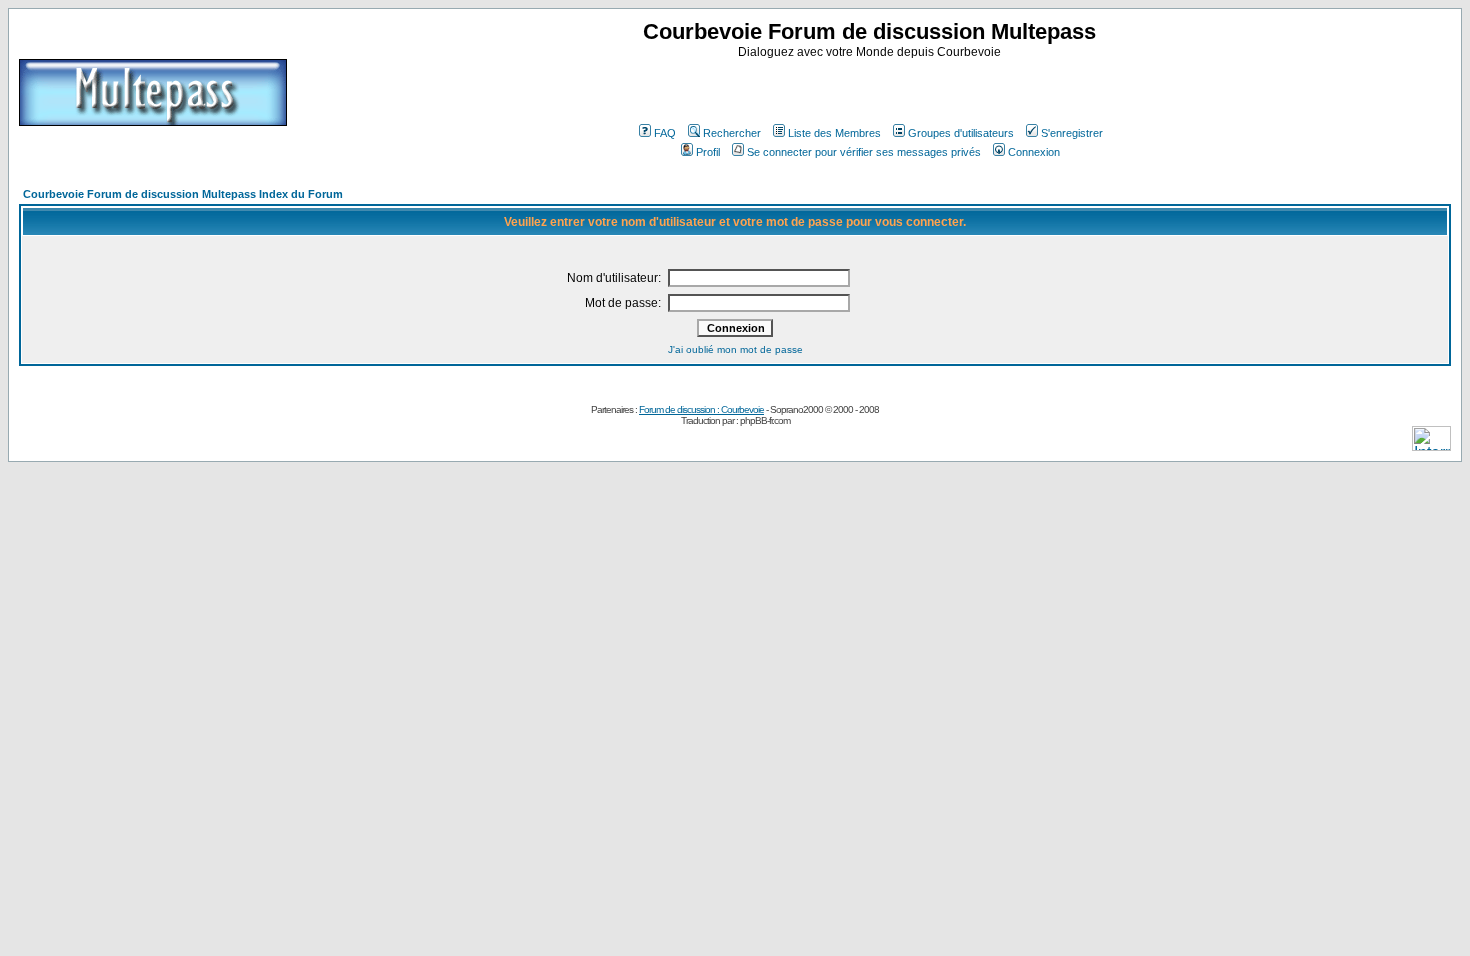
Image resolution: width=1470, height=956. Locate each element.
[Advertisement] (872, 89)
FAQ (665, 133)
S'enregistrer (1072, 133)
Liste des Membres (834, 133)
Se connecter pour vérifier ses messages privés (864, 152)
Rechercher (732, 133)
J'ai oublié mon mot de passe (735, 349)
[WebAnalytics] (1431, 445)
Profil (708, 152)
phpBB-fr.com (765, 420)
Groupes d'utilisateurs (961, 133)
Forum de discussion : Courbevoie (701, 409)
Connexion (1034, 152)
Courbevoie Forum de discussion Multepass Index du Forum (183, 194)
